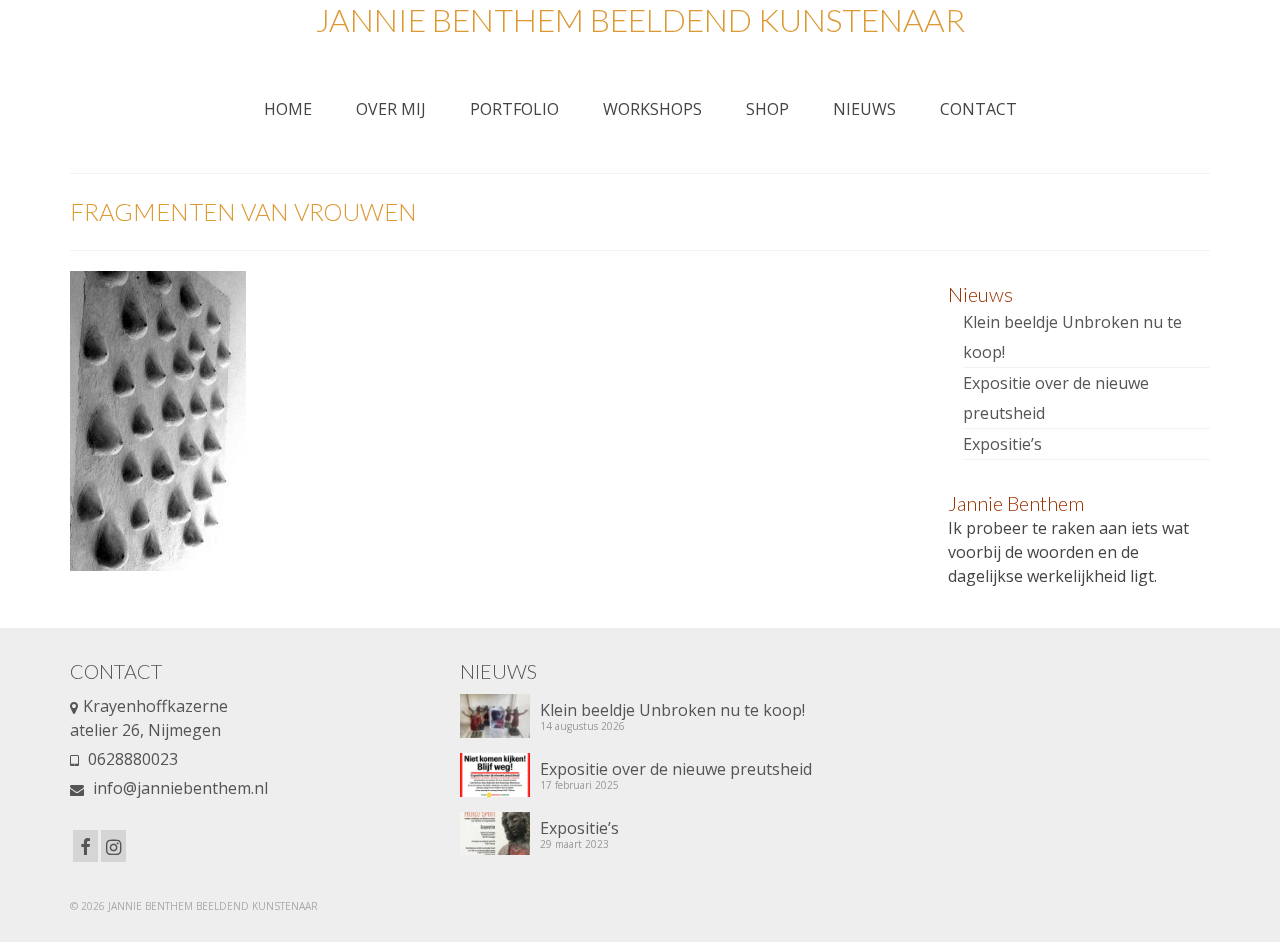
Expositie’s (1002, 444)
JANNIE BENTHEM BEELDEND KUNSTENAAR (640, 19)
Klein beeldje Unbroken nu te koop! (672, 709)
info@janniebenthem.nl (178, 788)
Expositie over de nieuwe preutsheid (676, 768)
